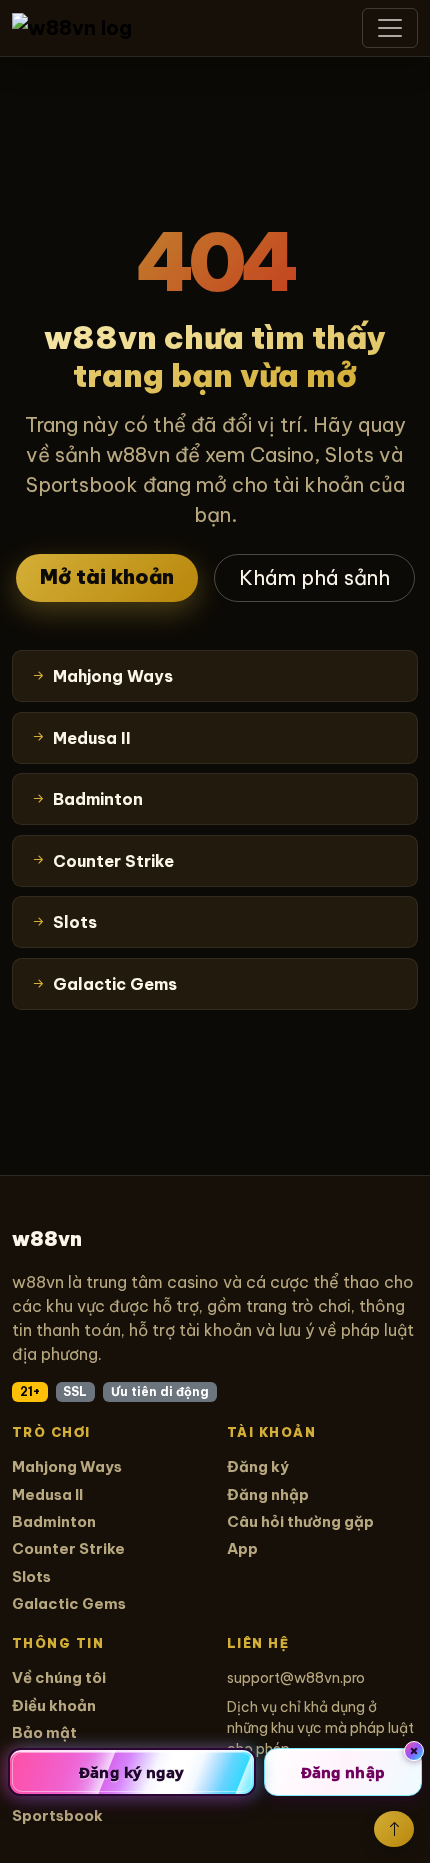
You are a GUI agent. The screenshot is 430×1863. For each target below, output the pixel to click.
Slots (31, 1576)
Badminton (54, 1521)
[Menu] (390, 28)
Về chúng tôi (59, 1677)
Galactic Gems (69, 1603)
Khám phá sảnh (314, 577)
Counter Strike (68, 1548)
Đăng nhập (268, 1494)
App (242, 1548)
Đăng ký (258, 1466)
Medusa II (47, 1494)
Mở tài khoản (107, 576)
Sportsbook (57, 1815)
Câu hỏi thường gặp (300, 1521)
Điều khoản (54, 1705)
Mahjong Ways (67, 1466)
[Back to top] (394, 1829)
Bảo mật (44, 1732)
